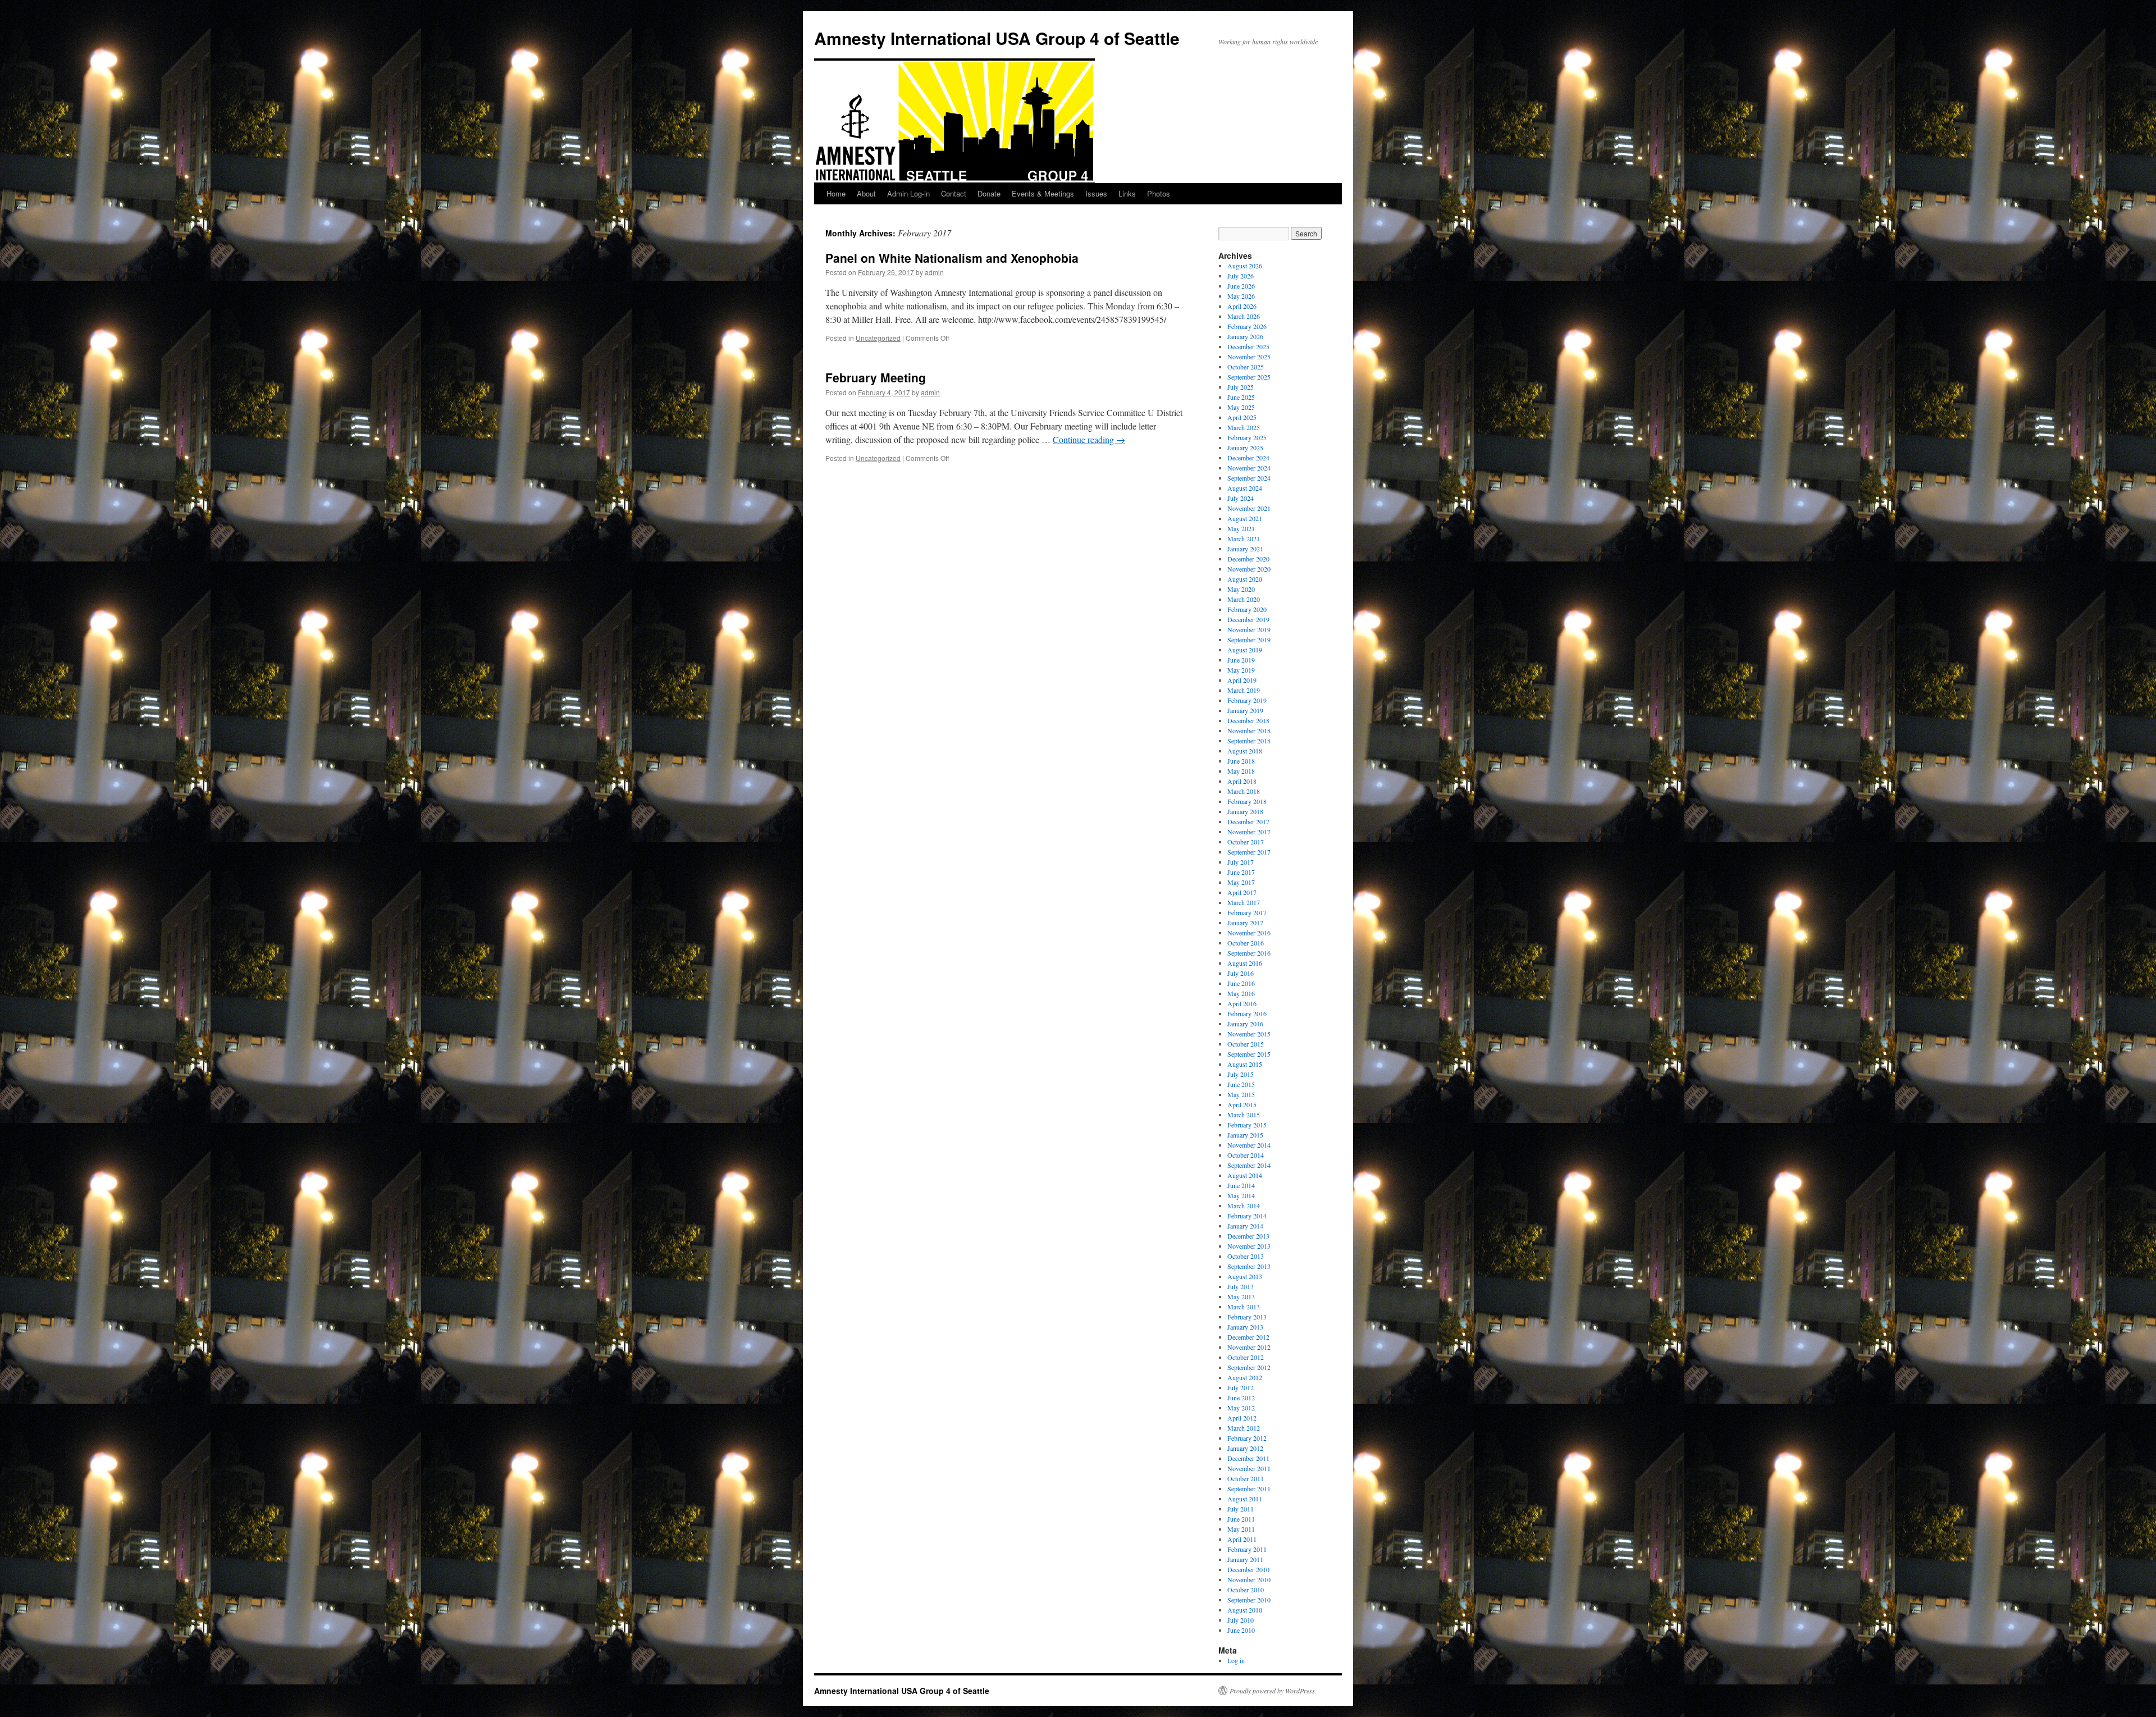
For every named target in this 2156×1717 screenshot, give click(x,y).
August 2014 (1245, 1175)
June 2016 (1241, 983)
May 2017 (1241, 882)
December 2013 (1248, 1236)
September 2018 (1249, 741)
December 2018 (1248, 720)
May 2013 (1241, 1296)
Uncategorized (878, 338)
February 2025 (1247, 437)
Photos (1159, 193)
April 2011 (1242, 1539)
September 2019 (1249, 640)
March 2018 (1244, 791)
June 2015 (1241, 1084)
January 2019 (1245, 710)
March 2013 (1244, 1307)
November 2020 (1249, 569)
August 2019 (1245, 650)
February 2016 (1247, 1013)
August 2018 (1245, 751)
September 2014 (1249, 1165)
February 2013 (1247, 1317)
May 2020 (1241, 589)
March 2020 (1244, 599)
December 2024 (1248, 458)
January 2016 (1245, 1024)
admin (934, 272)
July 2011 (1241, 1509)
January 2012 (1245, 1448)
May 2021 (1241, 528)
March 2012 (1244, 1428)
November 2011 (1249, 1468)
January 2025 (1245, 447)
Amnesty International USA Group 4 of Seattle (997, 38)
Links (1127, 193)
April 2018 (1242, 781)
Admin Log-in (908, 193)
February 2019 (1247, 700)
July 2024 (1241, 498)
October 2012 (1246, 1357)
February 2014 (1247, 1216)
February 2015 (1247, 1125)
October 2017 (1246, 842)
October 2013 (1246, 1256)
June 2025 (1241, 397)
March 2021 (1244, 538)
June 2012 (1241, 1398)
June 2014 (1241, 1185)
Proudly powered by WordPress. (1273, 1691)
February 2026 (1247, 326)
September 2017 (1249, 852)
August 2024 (1245, 488)
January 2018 (1245, 811)
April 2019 (1242, 680)
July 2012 (1241, 1387)
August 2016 (1245, 963)
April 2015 (1242, 1104)
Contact (954, 193)
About (866, 193)
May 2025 (1241, 407)
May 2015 (1241, 1094)
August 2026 (1245, 266)
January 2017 (1245, 923)
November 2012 (1249, 1347)
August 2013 (1245, 1276)
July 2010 (1241, 1620)
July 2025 (1241, 387)
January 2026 (1245, 336)
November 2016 (1249, 933)
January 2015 (1245, 1135)
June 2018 (1241, 761)
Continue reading (1089, 439)
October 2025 (1246, 367)
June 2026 (1241, 286)
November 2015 (1249, 1034)
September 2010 (1249, 1600)
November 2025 (1249, 357)
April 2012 (1242, 1418)
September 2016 (1249, 953)
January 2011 (1245, 1559)
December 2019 (1248, 619)
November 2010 (1249, 1579)
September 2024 (1249, 478)
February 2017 (1247, 912)
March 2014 (1244, 1205)
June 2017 (1241, 872)
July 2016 (1241, 973)
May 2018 (1241, 771)
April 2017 (1242, 892)
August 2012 (1245, 1377)
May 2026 (1241, 296)
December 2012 (1248, 1337)
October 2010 (1246, 1590)
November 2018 (1249, 730)
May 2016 (1241, 993)
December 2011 (1248, 1458)
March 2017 (1244, 902)
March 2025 (1244, 427)
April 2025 (1242, 417)
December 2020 (1248, 559)
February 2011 (1247, 1549)
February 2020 (1247, 609)
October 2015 (1246, 1044)
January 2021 (1245, 549)
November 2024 (1249, 468)
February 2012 (1247, 1438)
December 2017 (1248, 821)
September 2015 (1249, 1054)
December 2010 (1248, 1569)
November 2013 (1249, 1246)
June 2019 (1241, 660)
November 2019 (1249, 629)
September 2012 (1249, 1367)
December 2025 (1248, 346)
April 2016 (1242, 1003)
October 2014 (1246, 1155)
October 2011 (1246, 1478)
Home (836, 193)
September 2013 (1249, 1266)
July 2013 (1241, 1286)
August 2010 (1245, 1610)
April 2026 (1242, 306)
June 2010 (1241, 1630)
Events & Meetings (1043, 193)
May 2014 (1241, 1195)
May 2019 (1241, 670)
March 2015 (1244, 1115)
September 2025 (1249, 377)
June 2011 (1241, 1519)
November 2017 (1249, 832)
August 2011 (1245, 1499)
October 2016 (1246, 943)
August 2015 (1245, 1064)
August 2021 (1245, 518)
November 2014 (1249, 1145)
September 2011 (1249, 1488)
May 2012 (1241, 1408)
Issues (1096, 193)
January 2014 (1245, 1226)
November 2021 (1249, 508)
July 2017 (1241, 862)
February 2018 (1247, 801)
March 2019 (1244, 690)
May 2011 (1241, 1529)
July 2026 (1241, 276)
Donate (989, 193)
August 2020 (1245, 579)
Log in (1236, 1660)
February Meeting (876, 377)
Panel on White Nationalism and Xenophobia (952, 258)
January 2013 (1245, 1327)
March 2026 (1244, 316)
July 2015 (1241, 1074)
